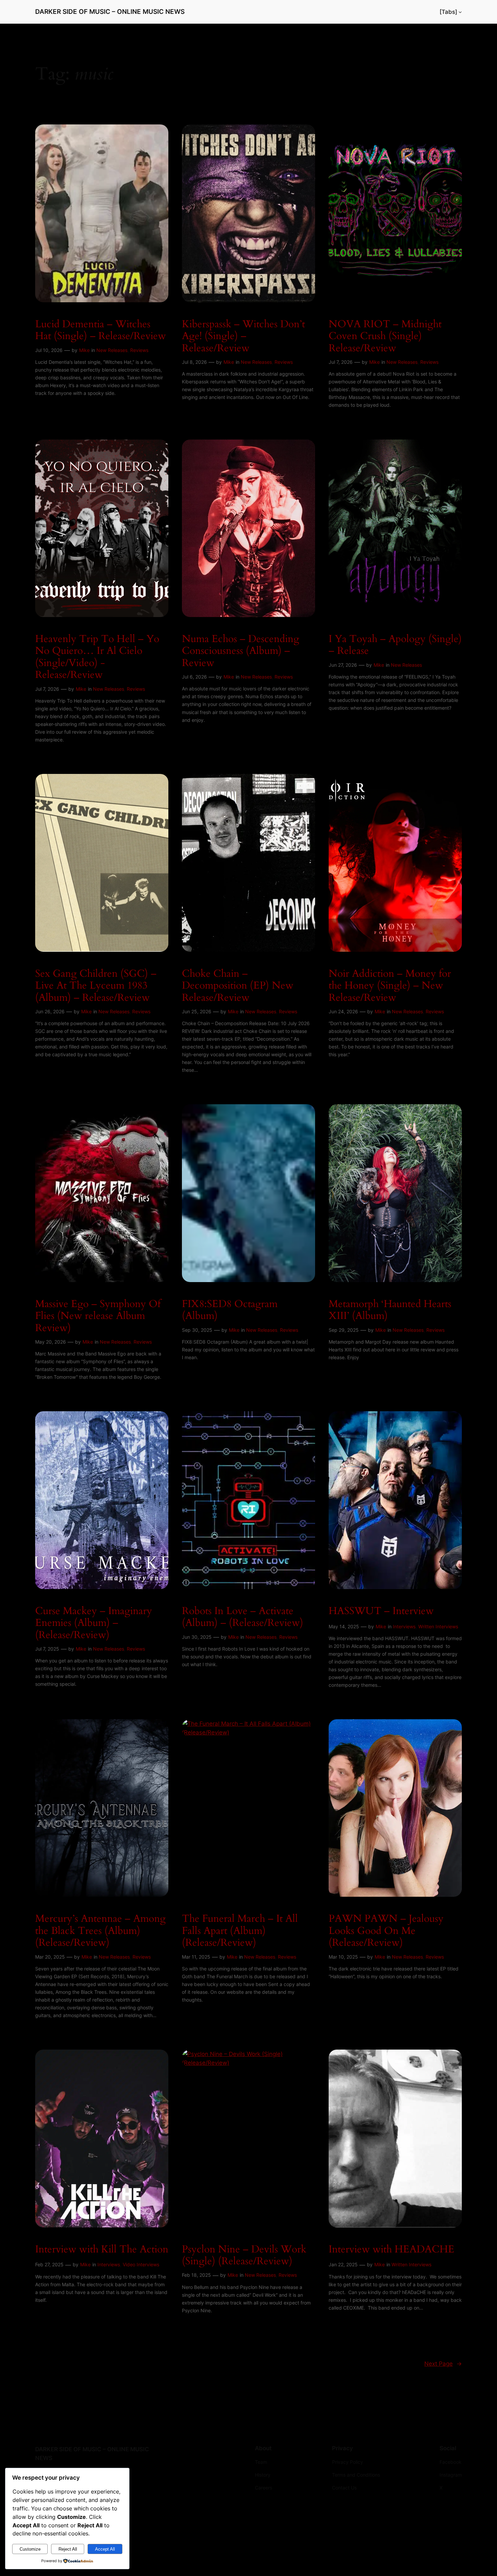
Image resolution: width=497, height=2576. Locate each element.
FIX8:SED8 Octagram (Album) (230, 1310)
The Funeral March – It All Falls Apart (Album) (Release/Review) (240, 1931)
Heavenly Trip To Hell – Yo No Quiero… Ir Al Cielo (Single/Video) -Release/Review (97, 657)
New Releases (112, 350)
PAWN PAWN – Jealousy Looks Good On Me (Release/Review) (386, 1931)
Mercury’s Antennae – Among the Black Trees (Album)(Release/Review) (100, 1931)
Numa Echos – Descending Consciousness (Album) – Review (241, 651)
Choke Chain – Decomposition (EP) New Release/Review (238, 986)
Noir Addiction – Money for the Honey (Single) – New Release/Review (390, 986)
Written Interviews (438, 1626)
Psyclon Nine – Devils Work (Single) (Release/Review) (244, 2256)
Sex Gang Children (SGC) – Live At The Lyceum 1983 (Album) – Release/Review (96, 986)
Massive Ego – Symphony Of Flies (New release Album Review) (98, 1316)
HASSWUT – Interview (381, 1611)
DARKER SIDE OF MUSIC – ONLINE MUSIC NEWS (110, 11)
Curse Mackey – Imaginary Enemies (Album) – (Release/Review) (94, 1623)
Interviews (404, 1626)
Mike (84, 350)
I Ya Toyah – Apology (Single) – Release (395, 645)
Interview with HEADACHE (392, 2250)
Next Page (443, 2364)
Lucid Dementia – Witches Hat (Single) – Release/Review (101, 330)
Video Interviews (141, 2264)
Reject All (68, 2549)
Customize (30, 2549)
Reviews (139, 350)
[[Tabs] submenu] (460, 12)
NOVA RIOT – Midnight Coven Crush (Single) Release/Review (385, 337)
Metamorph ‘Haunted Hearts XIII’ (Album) (390, 1310)
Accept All (105, 2549)
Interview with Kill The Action (102, 2250)
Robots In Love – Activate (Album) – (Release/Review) (243, 1617)
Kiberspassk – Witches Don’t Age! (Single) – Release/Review (243, 337)
